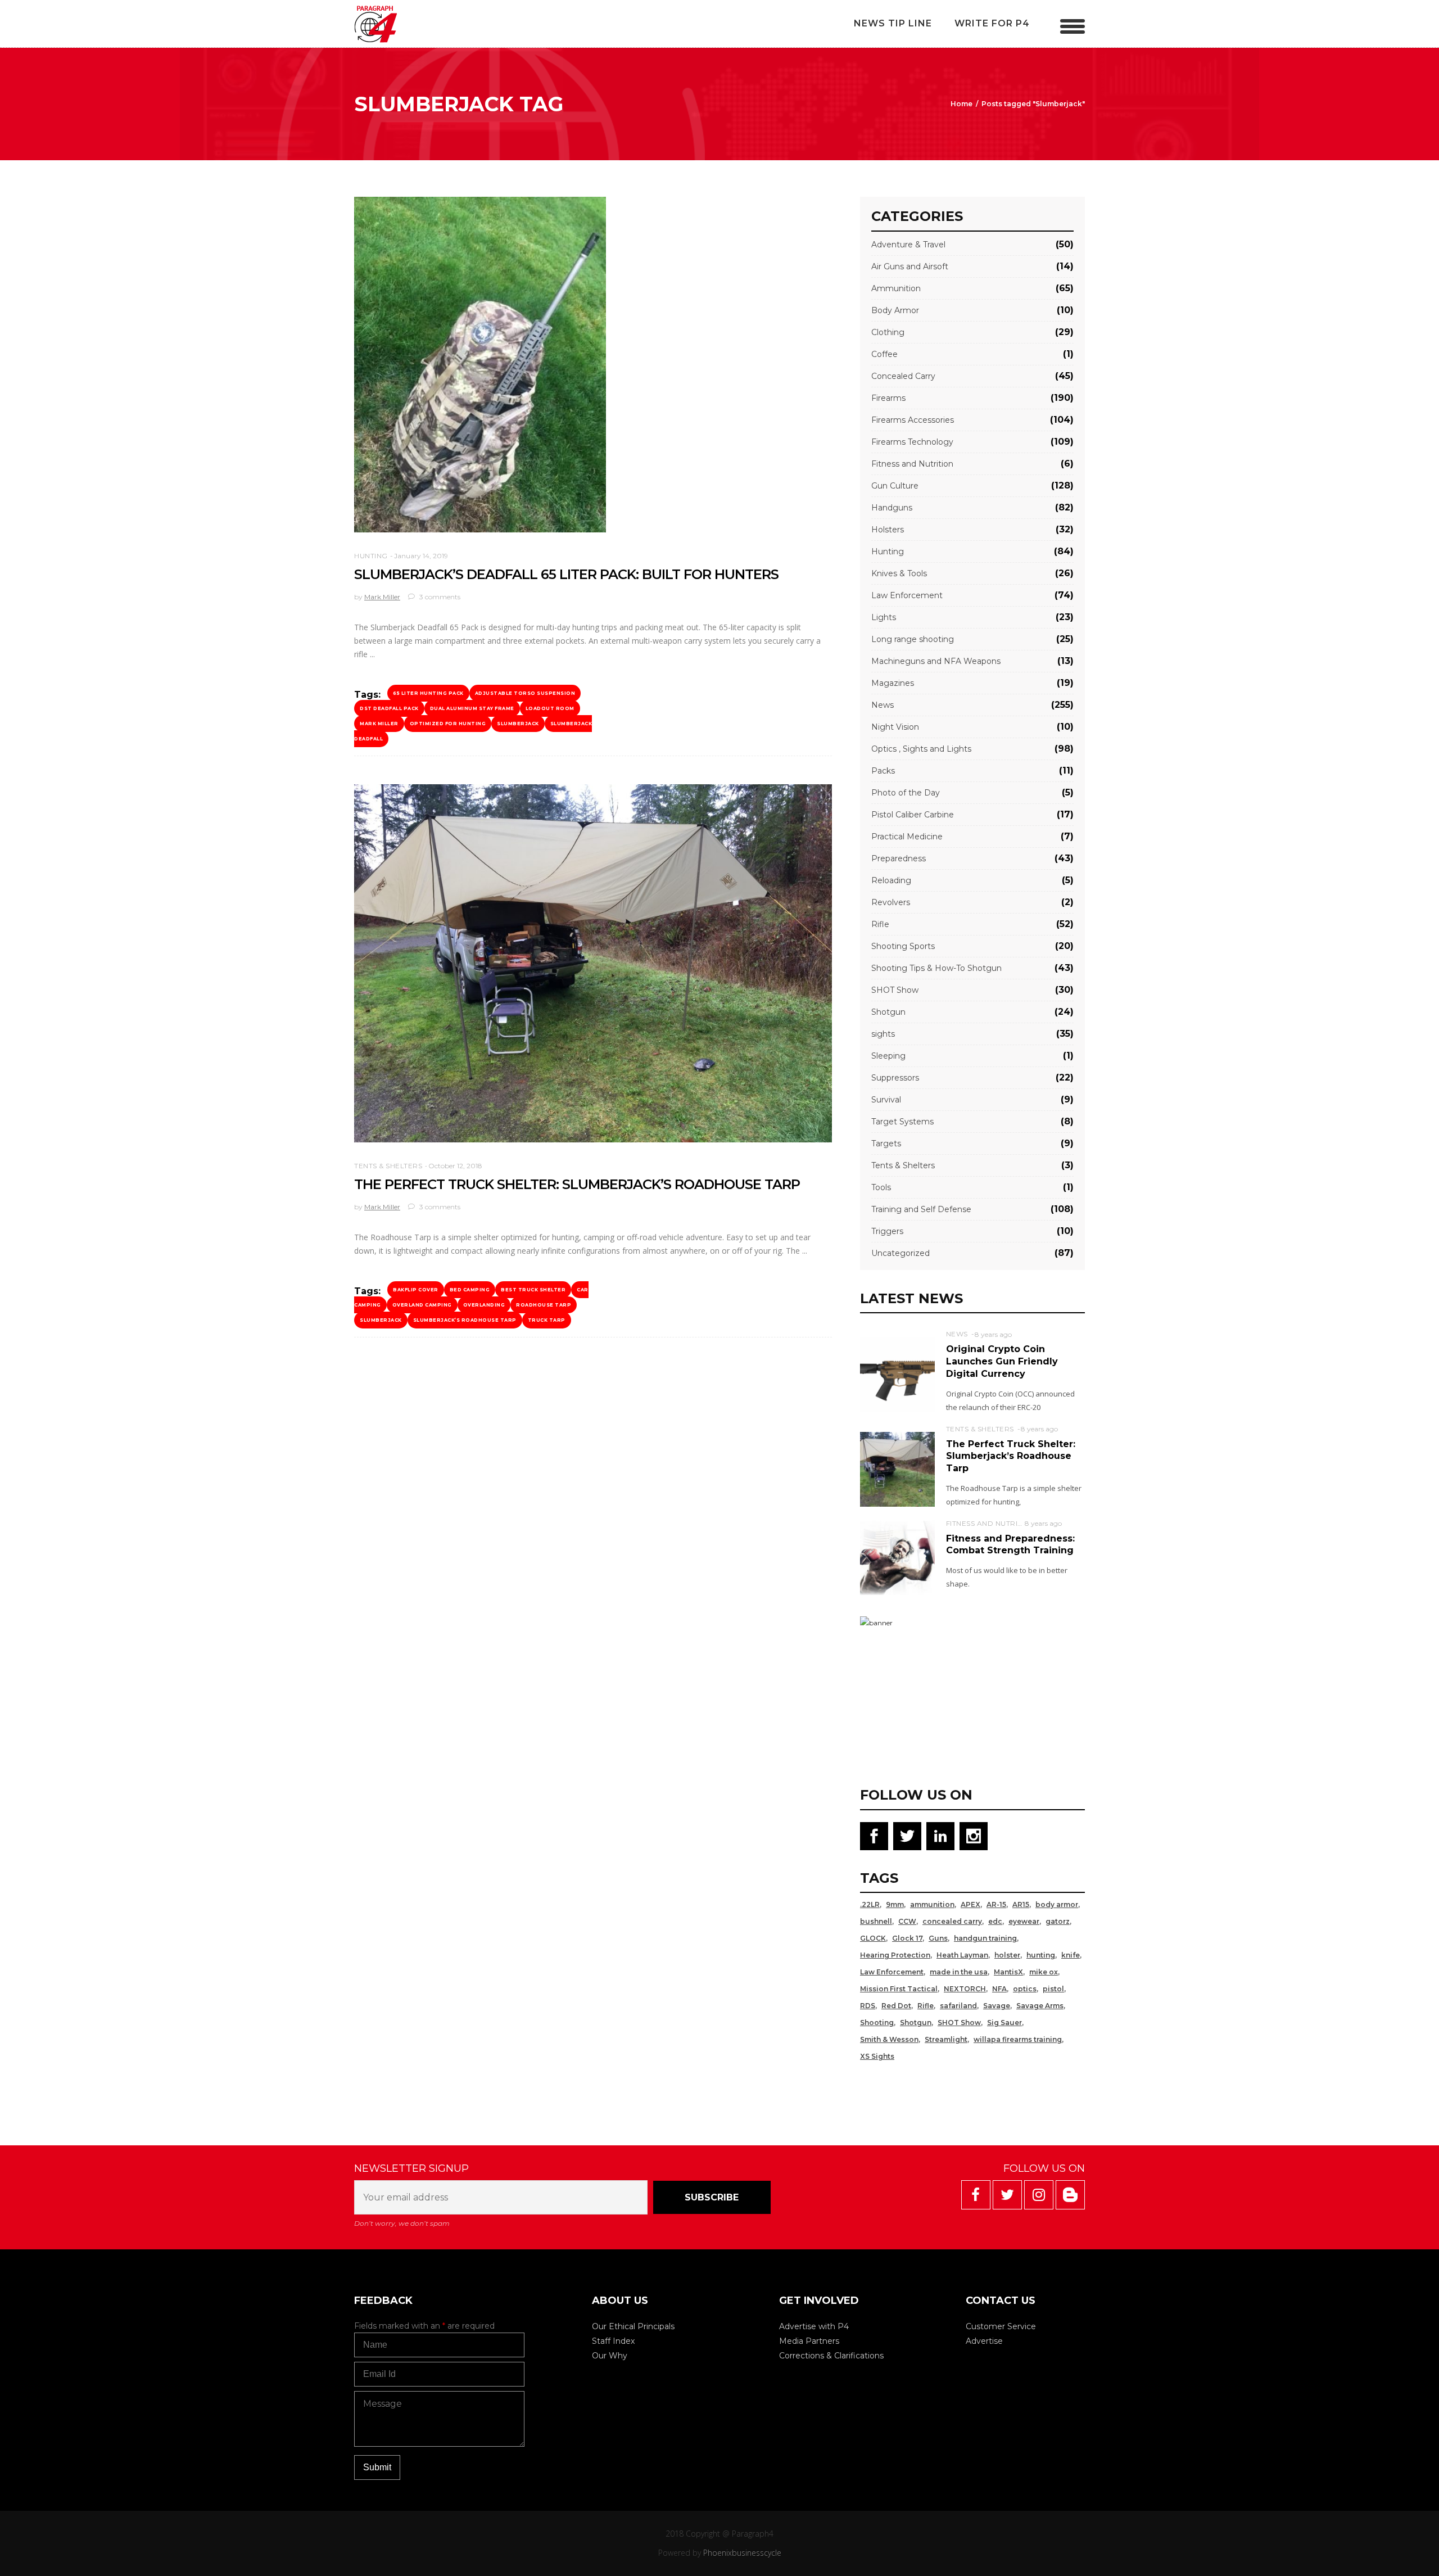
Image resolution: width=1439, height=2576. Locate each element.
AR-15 (996, 1904)
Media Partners (809, 2341)
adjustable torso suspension (525, 693)
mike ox (1044, 1972)
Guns (938, 1938)
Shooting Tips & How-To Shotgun (936, 968)
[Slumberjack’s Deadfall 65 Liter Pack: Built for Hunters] (480, 365)
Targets (886, 1144)
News (883, 705)
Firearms (888, 398)
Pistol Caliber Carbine (913, 815)
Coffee (884, 354)
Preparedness (899, 858)
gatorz (1058, 1921)
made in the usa (959, 1972)
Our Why (610, 2356)
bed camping (470, 1290)
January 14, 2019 (421, 556)
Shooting (877, 2023)
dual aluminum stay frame (472, 708)
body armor (1057, 1904)
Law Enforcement (907, 595)
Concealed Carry (903, 376)
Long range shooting (913, 639)
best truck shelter (533, 1290)
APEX (970, 1904)
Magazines (893, 683)
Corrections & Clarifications (831, 2356)
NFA (999, 1989)
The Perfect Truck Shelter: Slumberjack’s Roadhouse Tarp (577, 1184)
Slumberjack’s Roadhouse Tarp (465, 1320)
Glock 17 (907, 1938)
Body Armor (895, 310)
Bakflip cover (416, 1290)
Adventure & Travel (908, 245)
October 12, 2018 (455, 1166)
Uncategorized (900, 1253)
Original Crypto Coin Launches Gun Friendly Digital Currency (1002, 1361)
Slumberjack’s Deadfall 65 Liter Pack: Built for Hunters (566, 574)
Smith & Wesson (889, 2039)
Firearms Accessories (913, 420)
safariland (958, 2006)
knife (1071, 1955)
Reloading (891, 880)
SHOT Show (895, 990)
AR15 (1021, 1904)
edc (995, 1921)
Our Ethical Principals (633, 2326)
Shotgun (888, 1012)
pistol (1053, 1989)
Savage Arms (1040, 2006)
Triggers (887, 1231)
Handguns (892, 508)
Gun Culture (895, 486)
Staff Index (613, 2341)
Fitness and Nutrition (912, 464)
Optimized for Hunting (448, 724)
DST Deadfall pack (389, 708)
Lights (884, 617)
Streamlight (946, 2039)
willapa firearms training (1018, 2039)
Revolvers (891, 902)
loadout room (550, 708)
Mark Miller (382, 597)
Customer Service (1001, 2326)
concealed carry (952, 1921)
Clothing (888, 332)
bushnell (876, 1921)
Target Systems (902, 1122)
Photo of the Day (906, 793)
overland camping (422, 1305)
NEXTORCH (965, 1989)
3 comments (439, 597)
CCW (907, 1921)
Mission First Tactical (899, 1989)
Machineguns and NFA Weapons (936, 661)
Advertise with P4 (814, 2326)
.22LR (870, 1904)
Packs (883, 771)
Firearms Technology (912, 442)
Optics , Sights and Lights (921, 749)
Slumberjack (518, 724)
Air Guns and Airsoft (910, 266)
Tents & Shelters (388, 1166)
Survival (886, 1100)
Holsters (888, 530)
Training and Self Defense (921, 1209)
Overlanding (484, 1305)
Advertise (984, 2341)
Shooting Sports (903, 946)
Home (961, 104)
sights (883, 1034)
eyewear (1024, 1921)
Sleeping (888, 1056)
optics (1025, 1989)
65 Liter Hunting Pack (428, 693)
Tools (881, 1187)
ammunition (932, 1904)
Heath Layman (962, 1955)
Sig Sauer (1004, 2023)
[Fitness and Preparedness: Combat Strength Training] (897, 1557)
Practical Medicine (907, 837)
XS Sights (877, 2056)
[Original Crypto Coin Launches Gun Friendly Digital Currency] (897, 1374)
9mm (895, 1904)
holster (1007, 1955)
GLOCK (873, 1938)
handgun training (985, 1938)
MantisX (1008, 1972)
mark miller (379, 724)
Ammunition (896, 288)
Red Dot (896, 2006)
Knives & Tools (899, 573)
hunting (1041, 1955)
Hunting (371, 556)
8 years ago (993, 1334)
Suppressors (895, 1078)
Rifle (880, 924)
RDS (868, 2006)
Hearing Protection (895, 1955)
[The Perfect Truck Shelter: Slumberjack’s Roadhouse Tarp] (593, 964)
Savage (997, 2006)
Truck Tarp (547, 1320)
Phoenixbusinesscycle (742, 2553)
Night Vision (895, 727)
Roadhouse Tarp (544, 1305)
